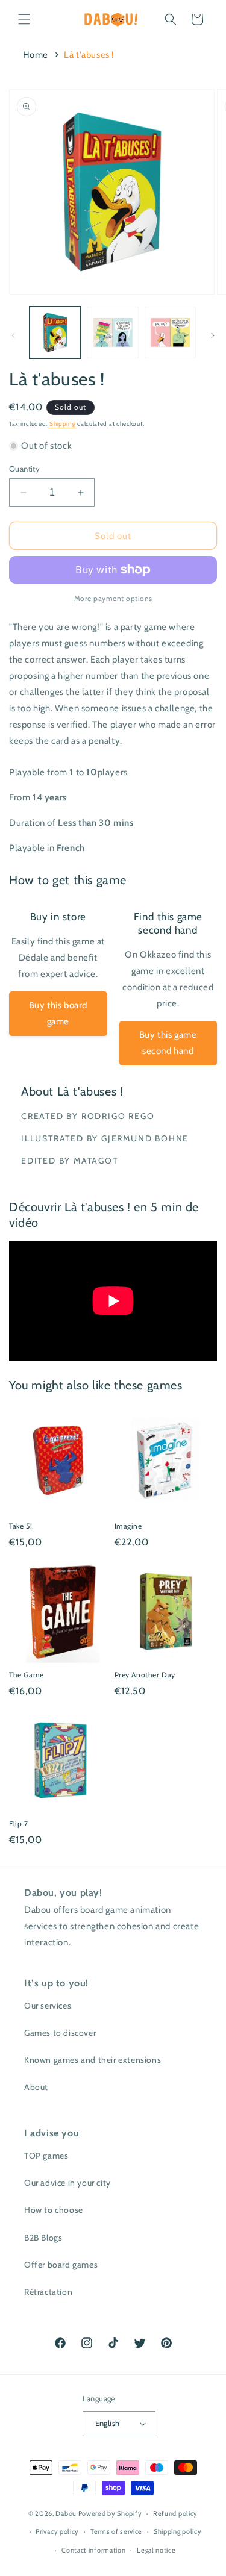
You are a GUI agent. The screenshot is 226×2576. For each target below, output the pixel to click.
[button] (24, 19)
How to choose (54, 2210)
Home (36, 55)
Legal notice (156, 2550)
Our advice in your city (67, 2183)
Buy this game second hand (168, 1043)
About (36, 2087)
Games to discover (60, 2033)
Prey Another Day (145, 1675)
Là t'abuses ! (89, 55)
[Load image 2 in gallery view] (112, 332)
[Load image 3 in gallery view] (170, 332)
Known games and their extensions (93, 2060)
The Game (27, 1675)
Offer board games (61, 2265)
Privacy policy (57, 2531)
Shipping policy (178, 2531)
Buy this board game (58, 1013)
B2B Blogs (43, 2238)
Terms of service (116, 2531)
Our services (48, 2006)
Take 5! (20, 1526)
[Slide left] (13, 335)
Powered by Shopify (110, 2513)
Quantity (24, 469)
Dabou (66, 2513)
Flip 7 (19, 1823)
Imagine (128, 1526)
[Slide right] (213, 335)
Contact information (93, 2550)
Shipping (63, 424)
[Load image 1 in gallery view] (55, 332)
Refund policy (175, 2513)
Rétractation (48, 2292)
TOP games (46, 2156)
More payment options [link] (113, 598)
